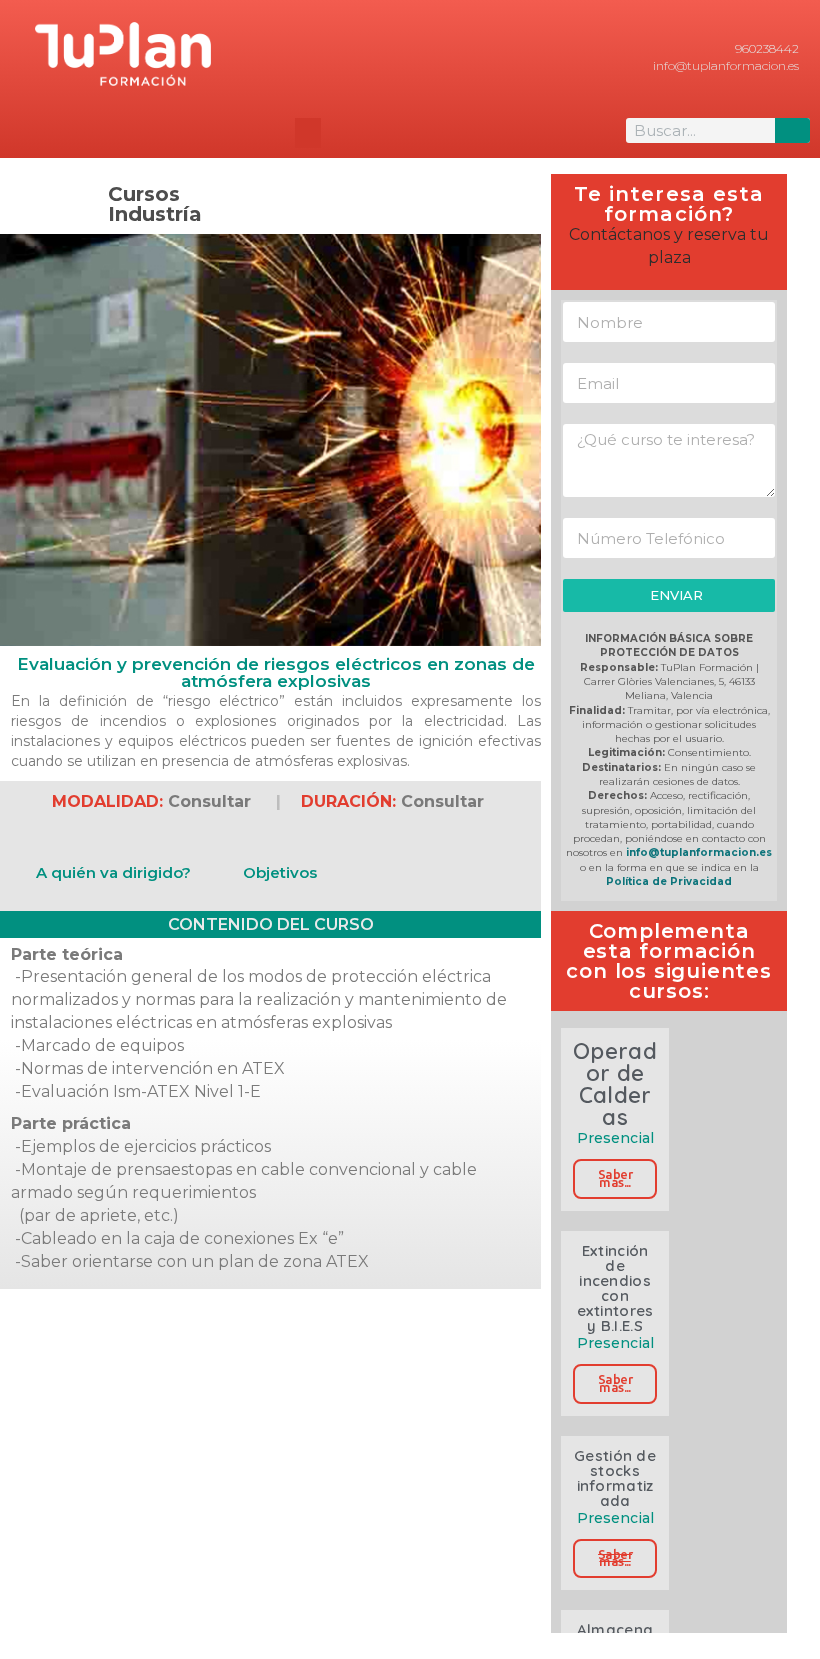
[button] (308, 133)
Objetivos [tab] (280, 872)
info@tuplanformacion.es (699, 852)
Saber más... (615, 1178)
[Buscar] (792, 130)
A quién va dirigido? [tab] (113, 872)
